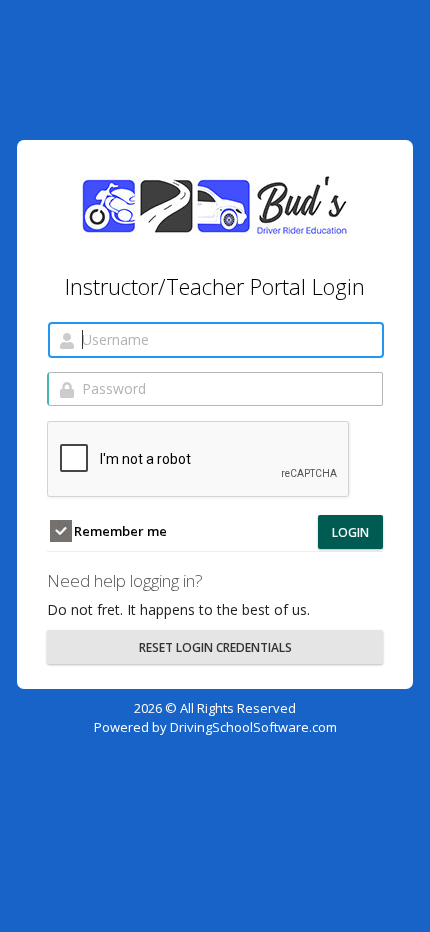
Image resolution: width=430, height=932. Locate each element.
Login (350, 532)
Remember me (119, 531)
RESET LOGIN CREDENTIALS (215, 647)
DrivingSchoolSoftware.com (253, 727)
